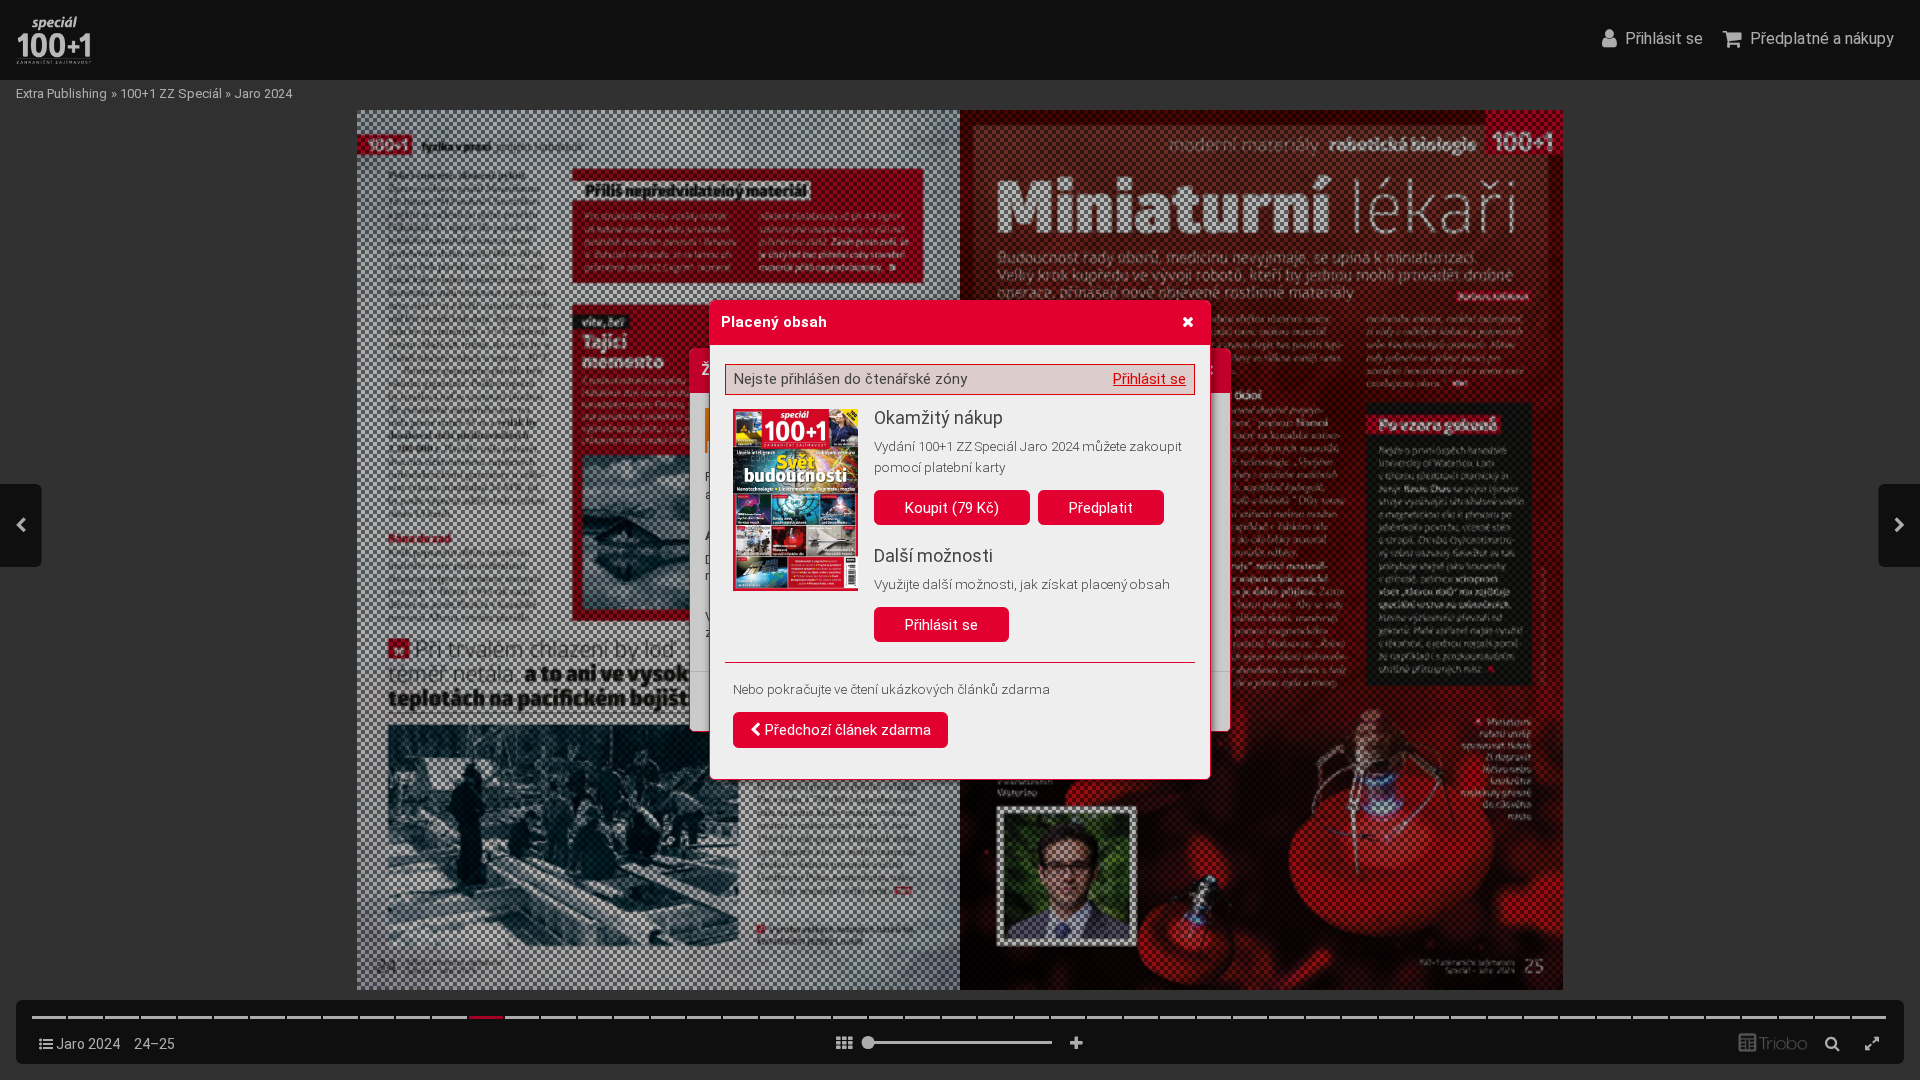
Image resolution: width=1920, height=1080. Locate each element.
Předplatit (1101, 508)
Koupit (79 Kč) (952, 508)
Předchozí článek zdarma (846, 730)
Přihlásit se (1149, 379)
